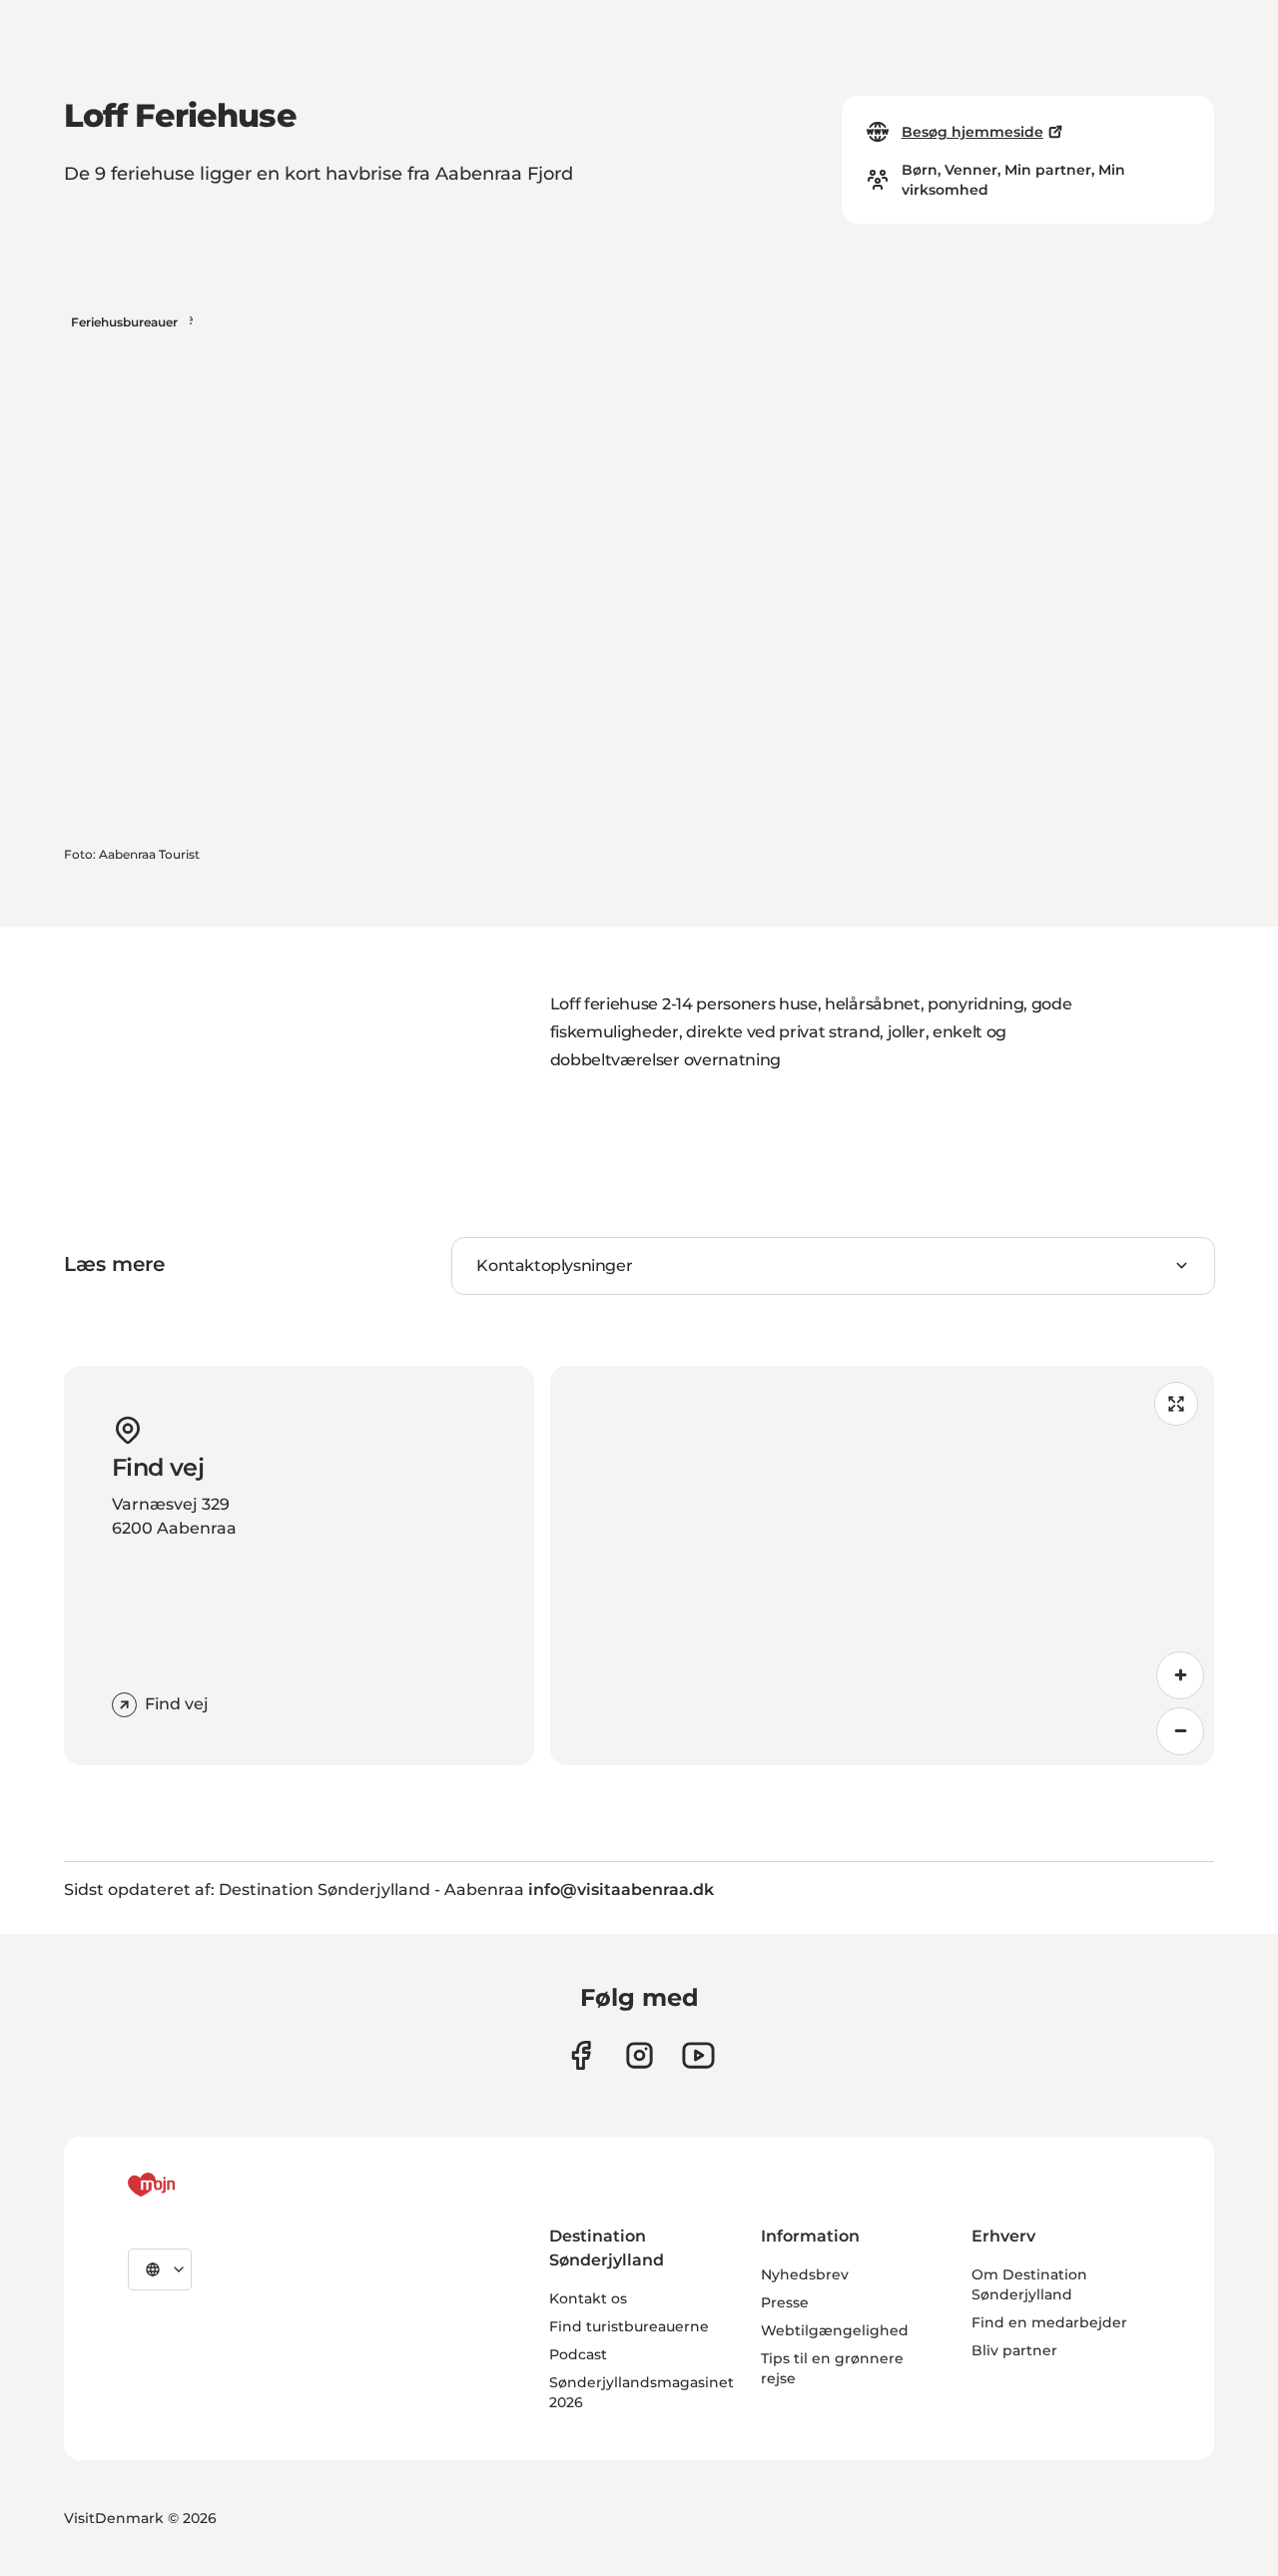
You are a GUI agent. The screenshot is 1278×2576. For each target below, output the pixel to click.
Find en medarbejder (1049, 2322)
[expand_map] (1176, 1404)
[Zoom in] (1180, 1675)
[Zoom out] (1180, 1731)
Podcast (578, 2354)
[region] (882, 1566)
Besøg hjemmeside (972, 132)
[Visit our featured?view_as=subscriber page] (698, 2055)
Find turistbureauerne (629, 2326)
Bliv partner (1014, 2350)
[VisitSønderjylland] (189, 2185)
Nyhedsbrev (805, 2274)
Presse (785, 2302)
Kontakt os (588, 2298)
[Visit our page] (639, 2055)
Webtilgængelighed (835, 2330)
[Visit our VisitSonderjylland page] (581, 2055)
